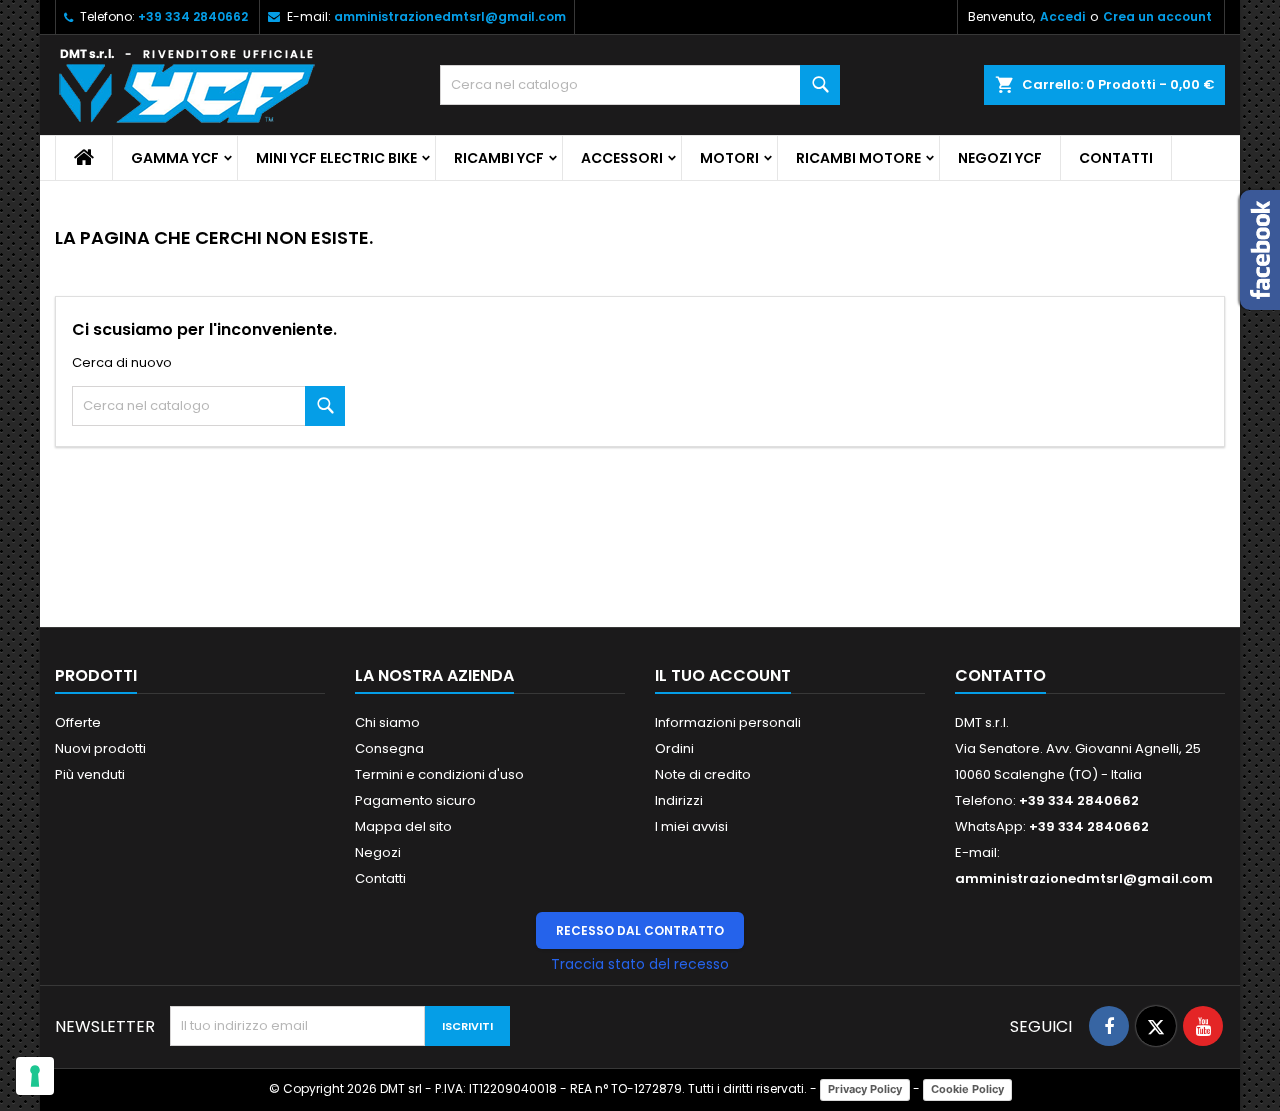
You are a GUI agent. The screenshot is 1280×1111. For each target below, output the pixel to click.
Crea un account (1157, 16)
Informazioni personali (728, 722)
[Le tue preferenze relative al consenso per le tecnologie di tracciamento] (35, 1076)
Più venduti (90, 774)
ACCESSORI (622, 158)
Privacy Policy (865, 1089)
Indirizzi (679, 800)
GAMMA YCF (175, 158)
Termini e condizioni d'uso (439, 774)
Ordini (674, 748)
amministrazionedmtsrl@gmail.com (450, 16)
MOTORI (729, 158)
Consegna (389, 748)
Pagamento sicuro (415, 800)
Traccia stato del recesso (640, 964)
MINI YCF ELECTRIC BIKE (336, 158)
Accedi (1062, 16)
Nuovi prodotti (100, 748)
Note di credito (703, 774)
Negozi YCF (1000, 158)
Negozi (378, 852)
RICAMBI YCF (499, 158)
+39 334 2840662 (193, 16)
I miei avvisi (691, 826)
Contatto (1000, 675)
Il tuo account (723, 675)
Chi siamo (387, 722)
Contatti (1116, 158)
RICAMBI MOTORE (858, 158)
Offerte (78, 722)
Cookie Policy (967, 1089)
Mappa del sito (403, 826)
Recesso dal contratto (640, 930)
